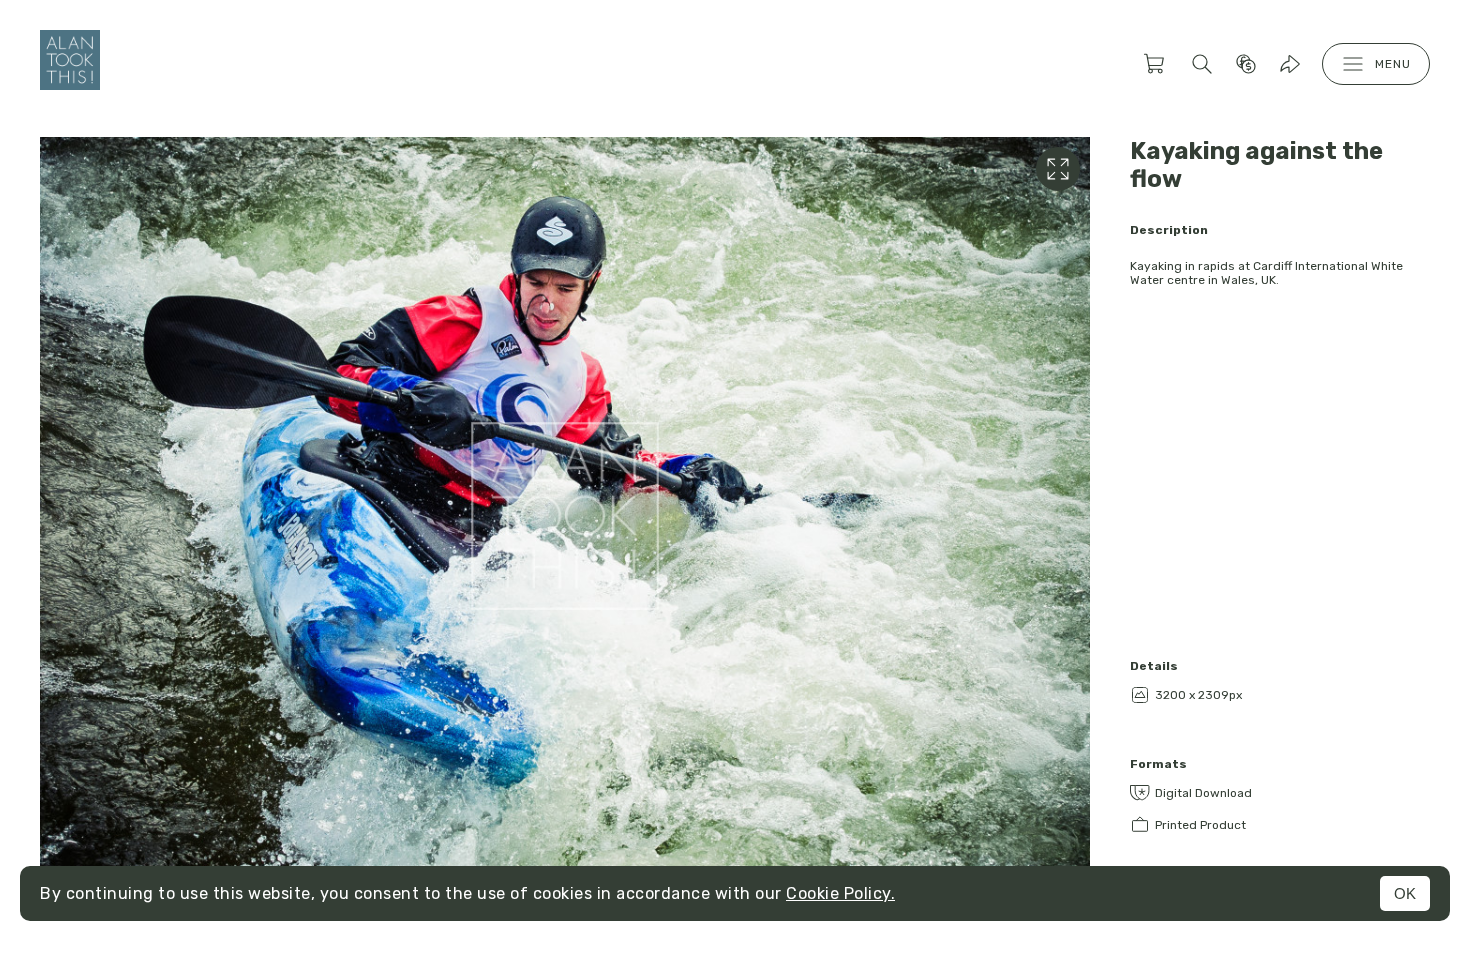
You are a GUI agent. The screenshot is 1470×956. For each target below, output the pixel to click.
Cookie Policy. (840, 893)
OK (1405, 893)
